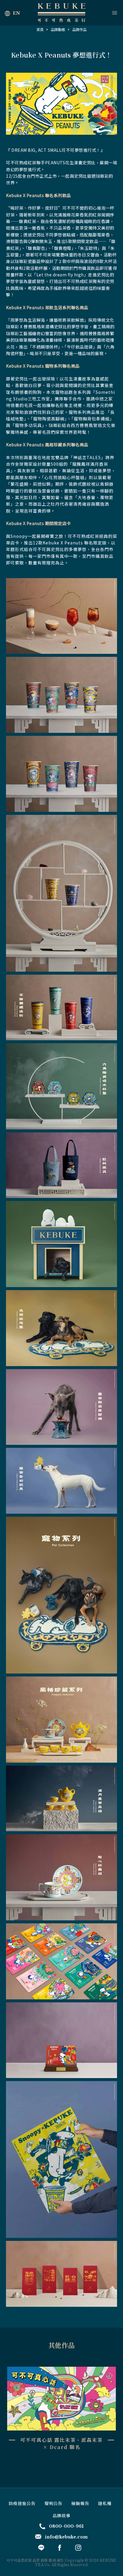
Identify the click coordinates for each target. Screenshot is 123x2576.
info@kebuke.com (66, 2537)
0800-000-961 (66, 2526)
